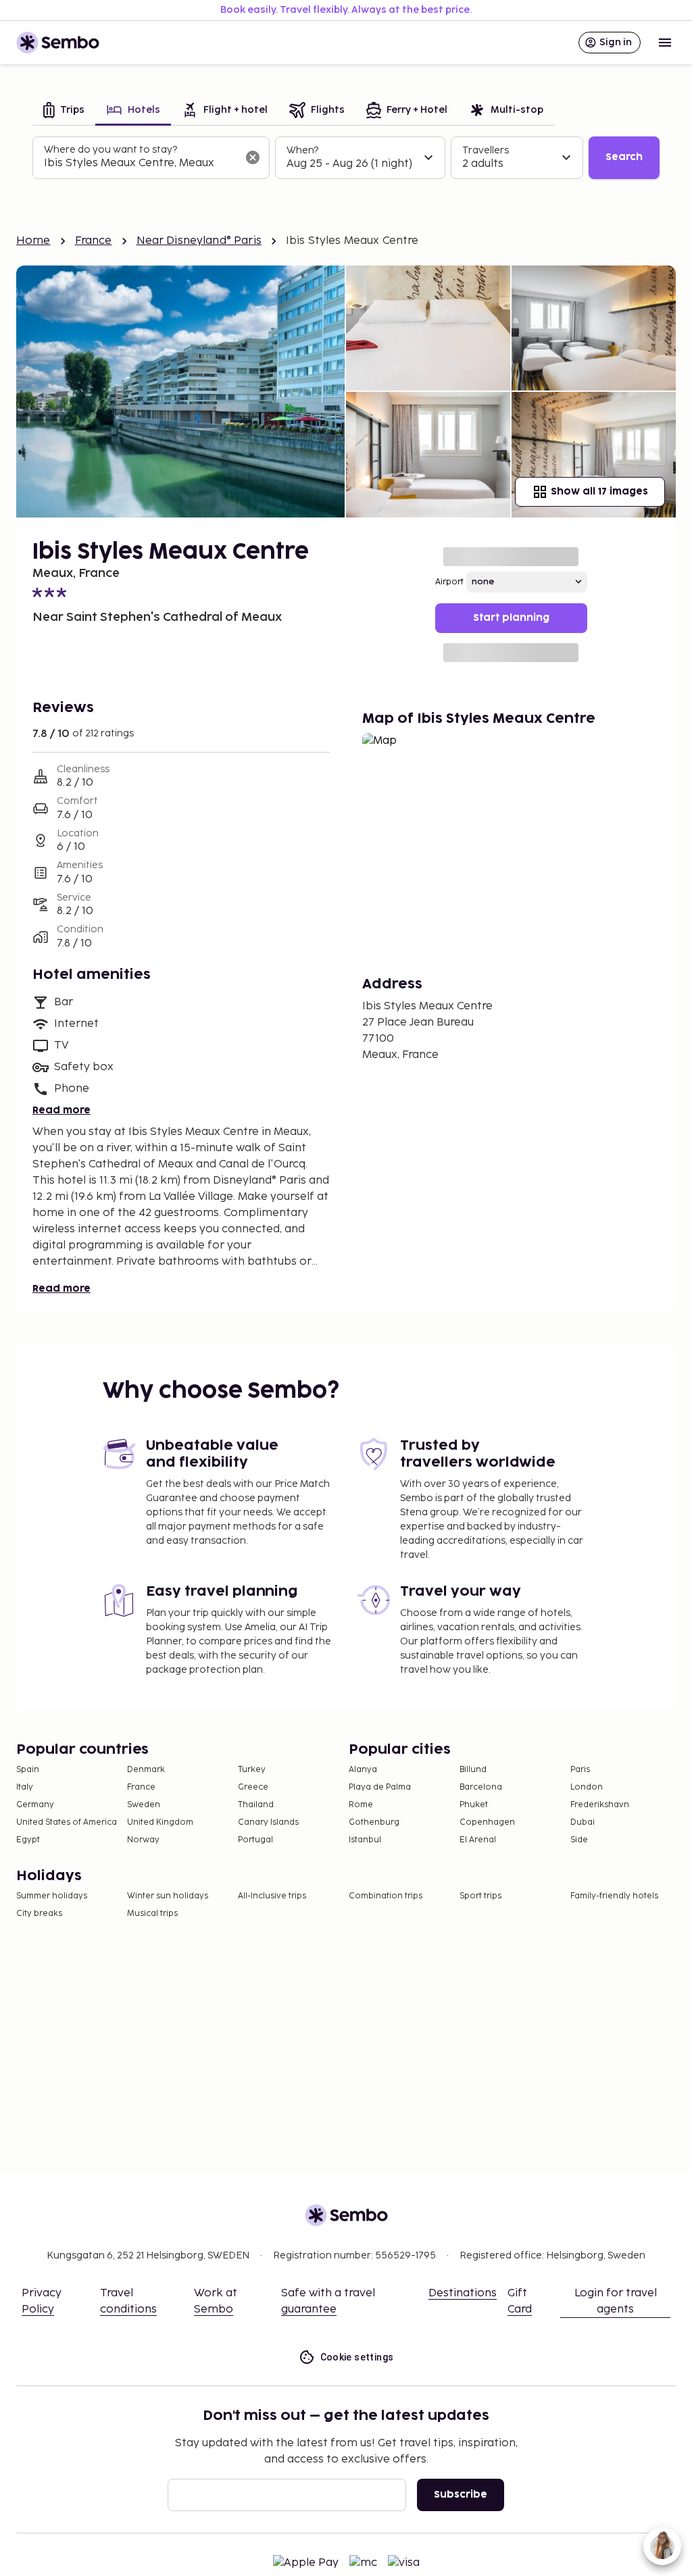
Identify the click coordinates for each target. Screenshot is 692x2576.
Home (33, 241)
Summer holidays (52, 1896)
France (94, 241)
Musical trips (152, 1914)
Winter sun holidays (168, 1896)
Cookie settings (357, 2357)
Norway (143, 1840)
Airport (449, 582)
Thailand (256, 1805)
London (587, 1787)
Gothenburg (374, 1822)
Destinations (463, 2293)
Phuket (474, 1805)
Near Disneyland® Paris (199, 241)
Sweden (144, 1805)
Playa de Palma (380, 1787)
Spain (28, 1770)
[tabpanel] (346, 158)
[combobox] (140, 163)
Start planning (511, 618)
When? (302, 150)
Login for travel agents (616, 2301)
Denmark (146, 1770)
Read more (61, 1110)
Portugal (255, 1840)
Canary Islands (268, 1822)
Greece (253, 1787)
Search (624, 157)
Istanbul (365, 1840)
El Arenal (478, 1840)
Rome (361, 1805)
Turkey (252, 1770)
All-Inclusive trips (272, 1896)
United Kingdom (160, 1822)
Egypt (28, 1840)
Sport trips (480, 1896)
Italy (25, 1787)
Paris (580, 1770)
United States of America (67, 1822)
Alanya (363, 1770)
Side (579, 1840)
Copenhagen (487, 1822)
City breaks (39, 1914)
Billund (473, 1770)
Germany (35, 1805)
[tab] (64, 111)
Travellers (486, 150)
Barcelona (481, 1787)
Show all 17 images (599, 491)
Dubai (583, 1822)
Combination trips (386, 1896)
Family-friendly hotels (614, 1896)
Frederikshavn (600, 1805)
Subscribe (461, 2495)
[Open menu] (665, 43)
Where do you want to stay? (110, 150)
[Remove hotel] (253, 157)
